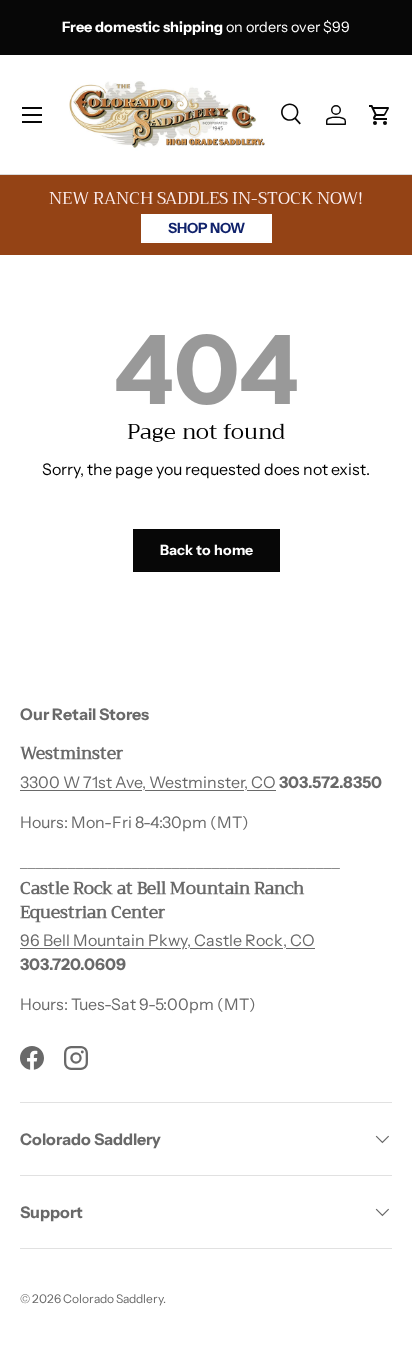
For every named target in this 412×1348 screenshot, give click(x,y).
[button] (380, 115)
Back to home (206, 550)
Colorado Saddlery (113, 1298)
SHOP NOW (206, 228)
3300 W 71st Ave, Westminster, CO (148, 782)
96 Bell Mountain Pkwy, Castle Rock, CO (167, 940)
